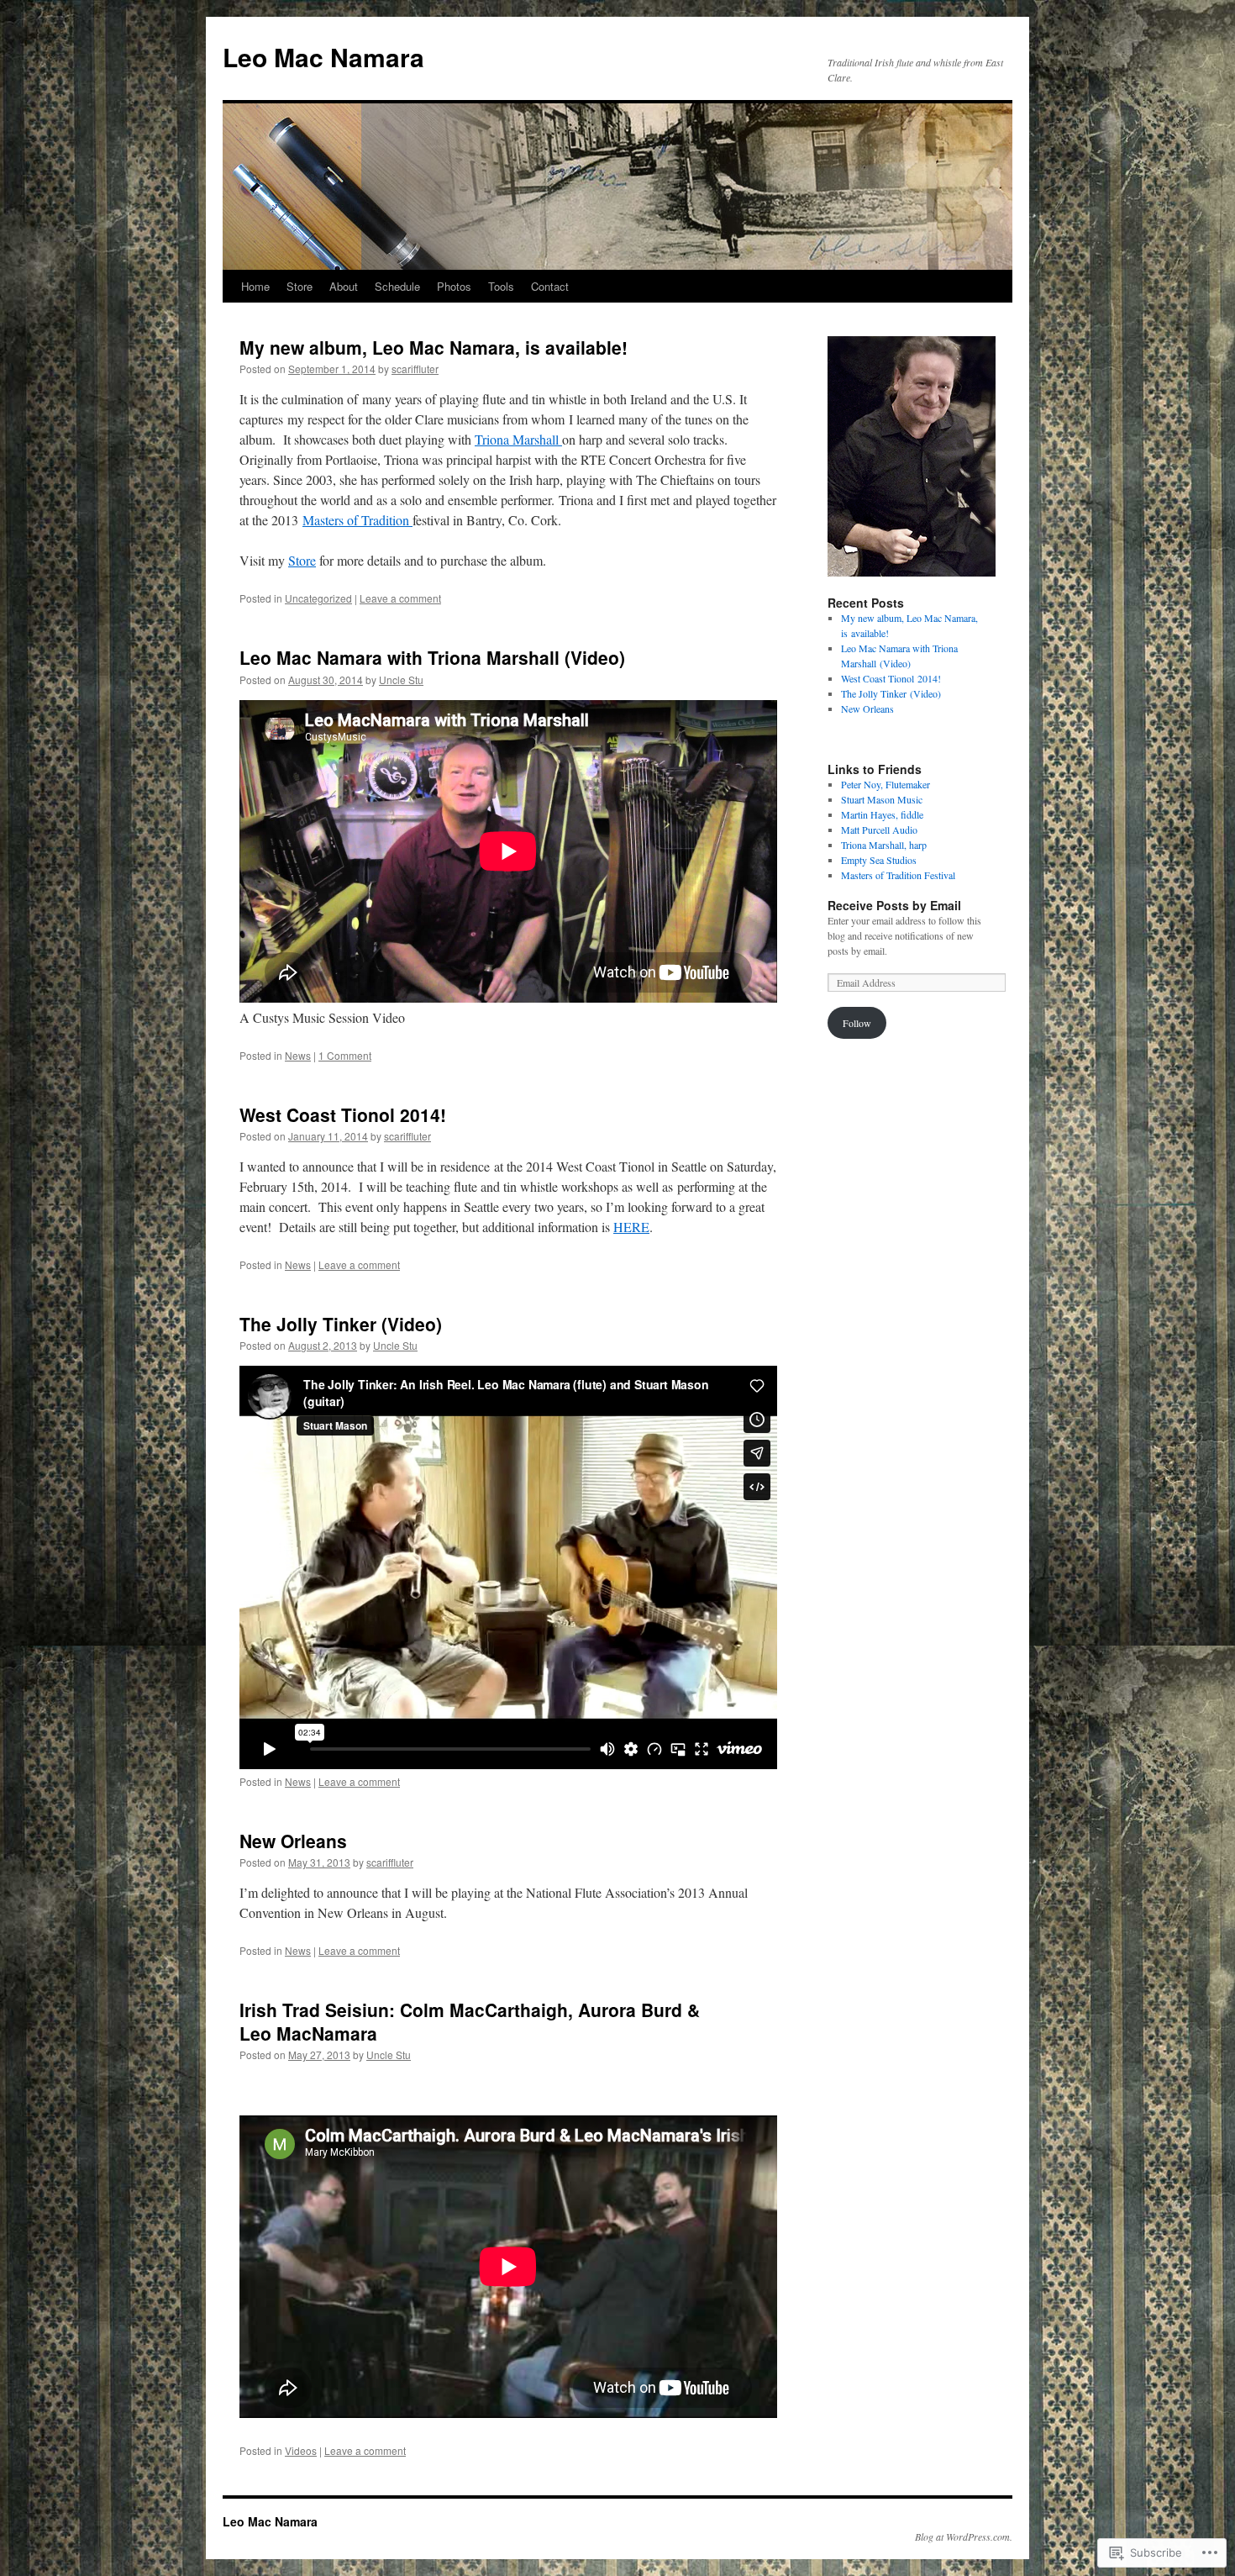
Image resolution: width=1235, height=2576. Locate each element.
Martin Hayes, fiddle (882, 814)
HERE (631, 1227)
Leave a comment (400, 598)
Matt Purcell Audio (879, 830)
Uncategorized (318, 598)
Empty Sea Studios (879, 860)
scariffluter (415, 369)
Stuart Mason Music (882, 799)
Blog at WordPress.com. (964, 2536)
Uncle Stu (401, 680)
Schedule (397, 286)
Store (300, 286)
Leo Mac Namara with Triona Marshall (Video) (432, 657)
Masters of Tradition (357, 520)
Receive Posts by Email (894, 905)
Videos (301, 2450)
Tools (501, 286)
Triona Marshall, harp (884, 845)
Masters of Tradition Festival (898, 875)
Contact (550, 286)
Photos (454, 286)
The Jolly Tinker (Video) (341, 1324)
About (344, 286)
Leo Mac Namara (323, 57)
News (298, 1055)
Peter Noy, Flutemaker (886, 784)
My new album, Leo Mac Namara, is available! (434, 347)
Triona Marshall (518, 439)
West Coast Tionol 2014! (343, 1114)
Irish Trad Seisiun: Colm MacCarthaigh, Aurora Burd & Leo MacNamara (470, 2021)
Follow (857, 1023)
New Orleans (293, 1841)
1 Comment (345, 1055)
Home (255, 286)
